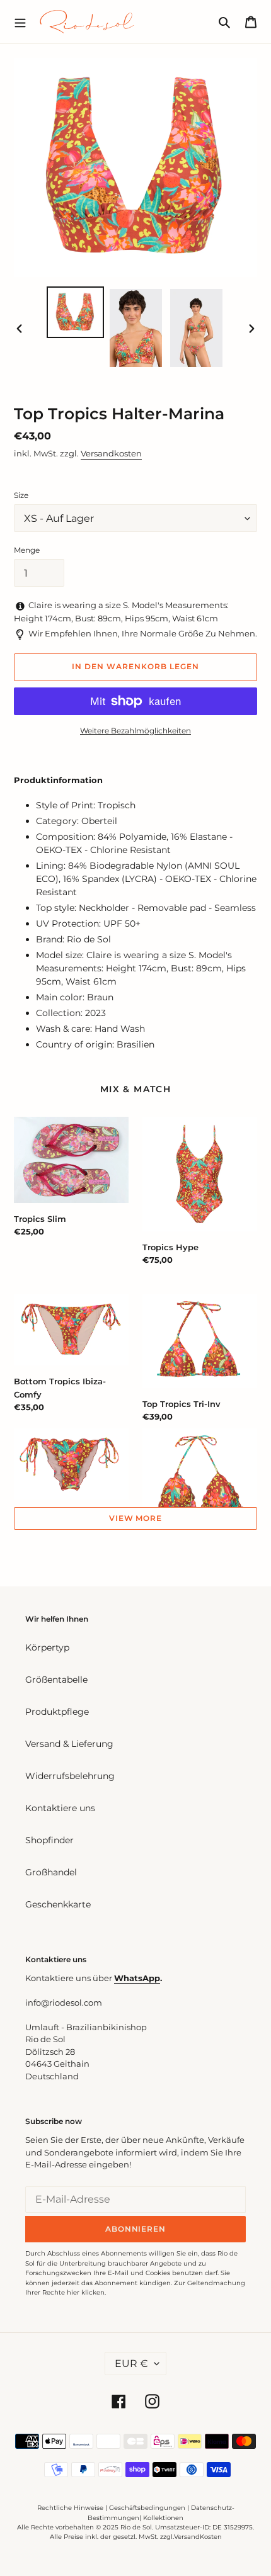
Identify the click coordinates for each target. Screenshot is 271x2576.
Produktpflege (57, 1712)
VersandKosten (198, 2537)
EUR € (131, 2364)
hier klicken (86, 2292)
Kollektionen (163, 2518)
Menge (27, 550)
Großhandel (51, 1872)
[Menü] (20, 21)
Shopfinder (49, 1840)
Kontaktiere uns (60, 1808)
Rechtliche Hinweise (70, 2508)
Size (21, 495)
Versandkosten (111, 453)
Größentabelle (56, 1680)
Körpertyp (47, 1647)
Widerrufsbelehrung (70, 1776)
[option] (76, 313)
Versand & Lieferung (69, 1744)
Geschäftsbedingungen (147, 2508)
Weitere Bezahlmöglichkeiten (135, 731)
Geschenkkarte (58, 1904)
